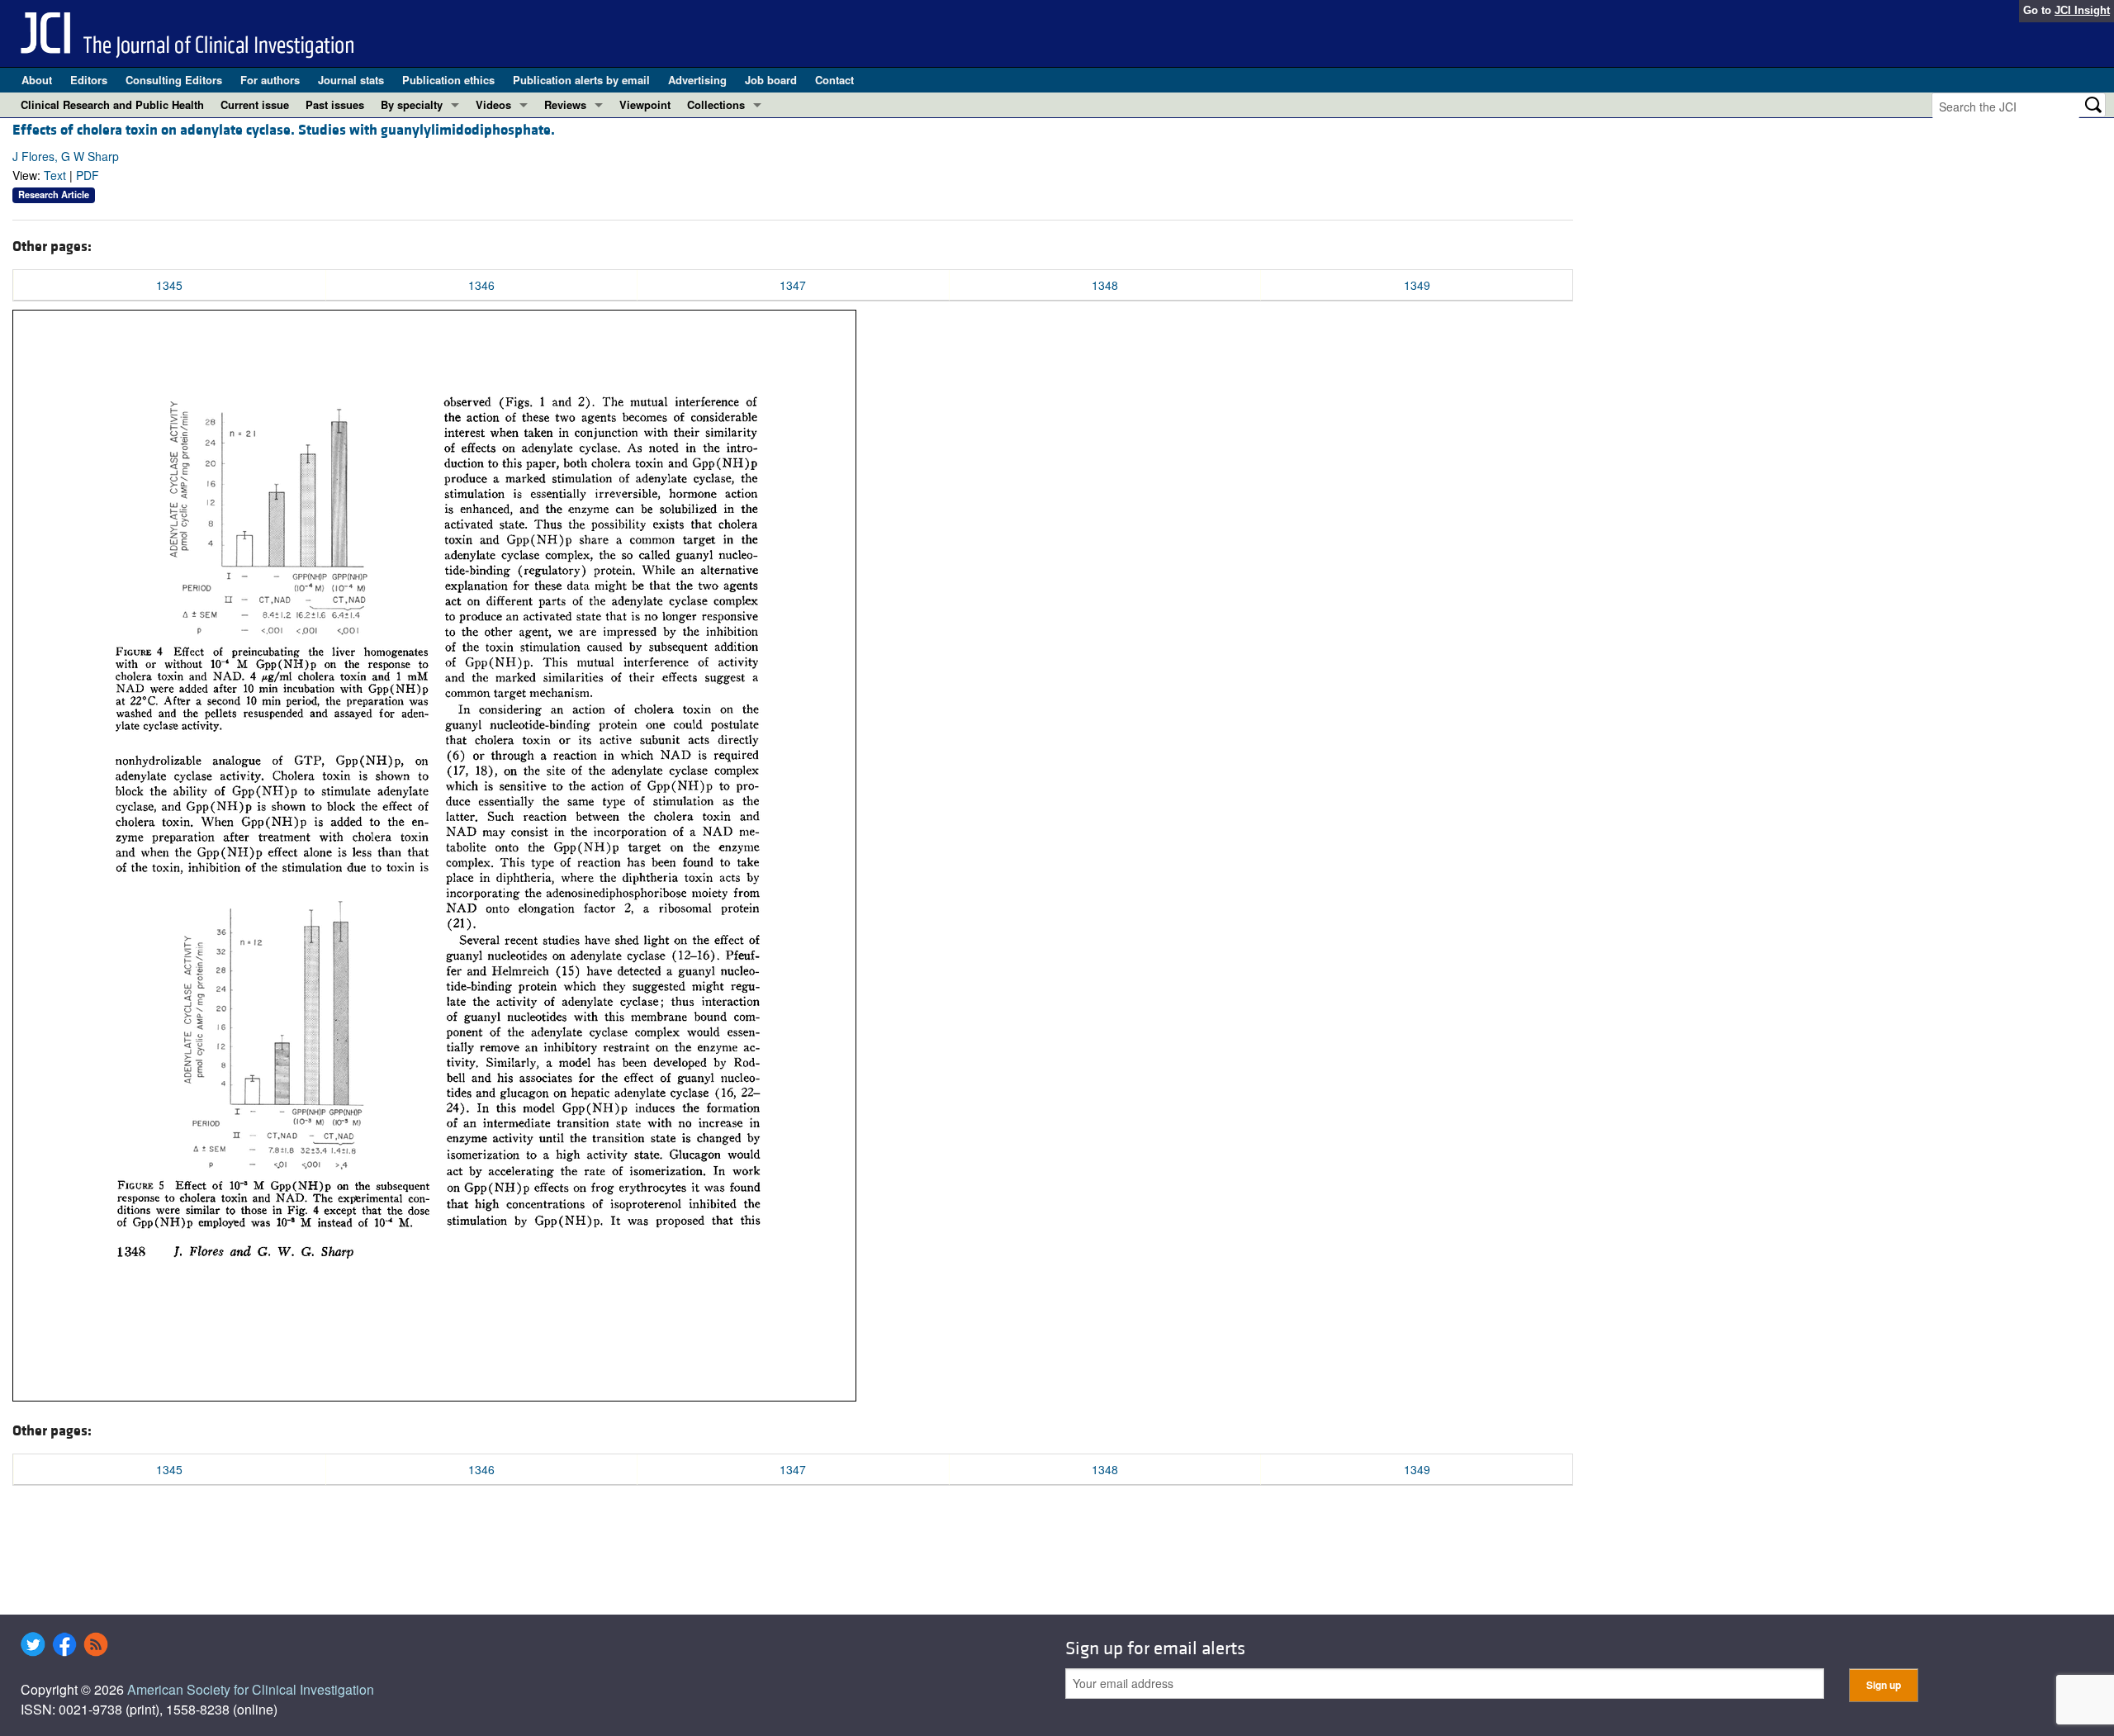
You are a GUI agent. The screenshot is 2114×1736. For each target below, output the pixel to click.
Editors (89, 80)
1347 (793, 285)
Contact (834, 80)
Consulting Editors (174, 80)
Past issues (335, 104)
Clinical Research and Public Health (112, 104)
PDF (88, 175)
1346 (481, 285)
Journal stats (351, 80)
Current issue (255, 104)
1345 (169, 285)
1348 (1105, 285)
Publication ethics (448, 80)
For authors (270, 80)
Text (55, 175)
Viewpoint (645, 104)
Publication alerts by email (581, 80)
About (37, 80)
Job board (771, 80)
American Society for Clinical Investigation (251, 1689)
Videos (493, 104)
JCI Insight (2082, 10)
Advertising (697, 80)
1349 (1417, 285)
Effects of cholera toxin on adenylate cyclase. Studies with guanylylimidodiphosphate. (284, 130)
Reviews (565, 104)
